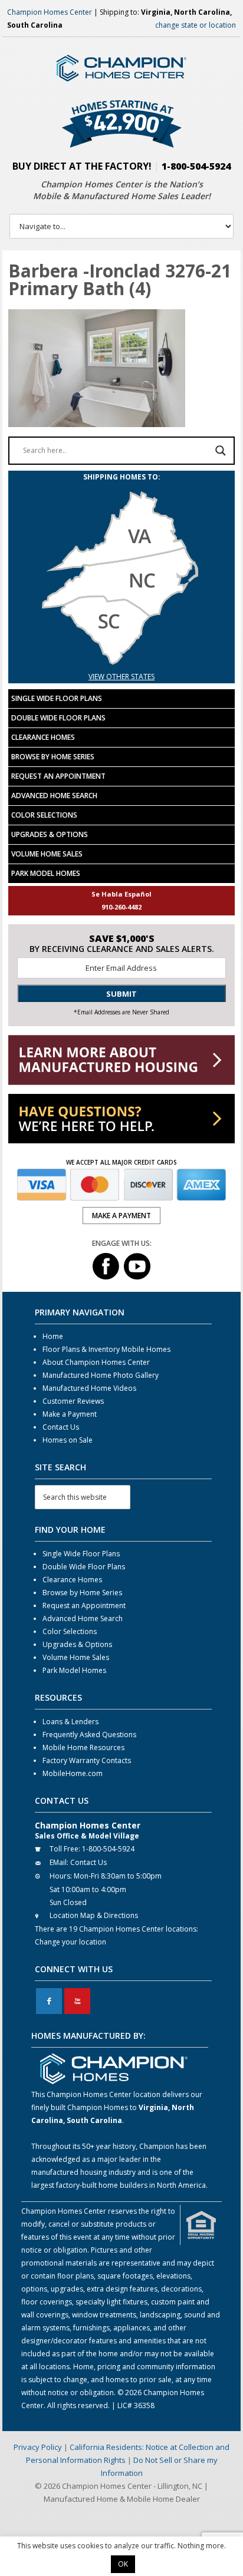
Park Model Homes (46, 873)
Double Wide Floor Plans (58, 718)
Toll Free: (65, 1849)
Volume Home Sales (47, 854)
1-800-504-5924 (196, 166)
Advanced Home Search (54, 796)
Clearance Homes (43, 737)
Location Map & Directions (94, 1915)
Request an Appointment (58, 776)
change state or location (196, 25)
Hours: (61, 1876)
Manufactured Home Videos (89, 1388)
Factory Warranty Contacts (87, 1760)
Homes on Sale (68, 1440)
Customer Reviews (73, 1401)
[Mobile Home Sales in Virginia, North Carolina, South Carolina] (121, 664)
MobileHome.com (73, 1773)
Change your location (70, 1942)
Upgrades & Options (50, 834)
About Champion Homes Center (96, 1362)
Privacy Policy (38, 2447)
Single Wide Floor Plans (57, 698)
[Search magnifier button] (221, 451)
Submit (121, 994)
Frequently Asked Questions (89, 1735)
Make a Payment (70, 1414)
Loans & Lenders (70, 1722)
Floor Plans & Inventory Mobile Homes (106, 1349)
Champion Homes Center (50, 12)
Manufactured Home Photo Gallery (101, 1375)
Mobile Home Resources (83, 1747)
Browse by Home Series (53, 757)
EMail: (59, 1862)
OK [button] (123, 2564)
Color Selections (44, 815)
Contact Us (61, 1427)
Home (53, 1336)
